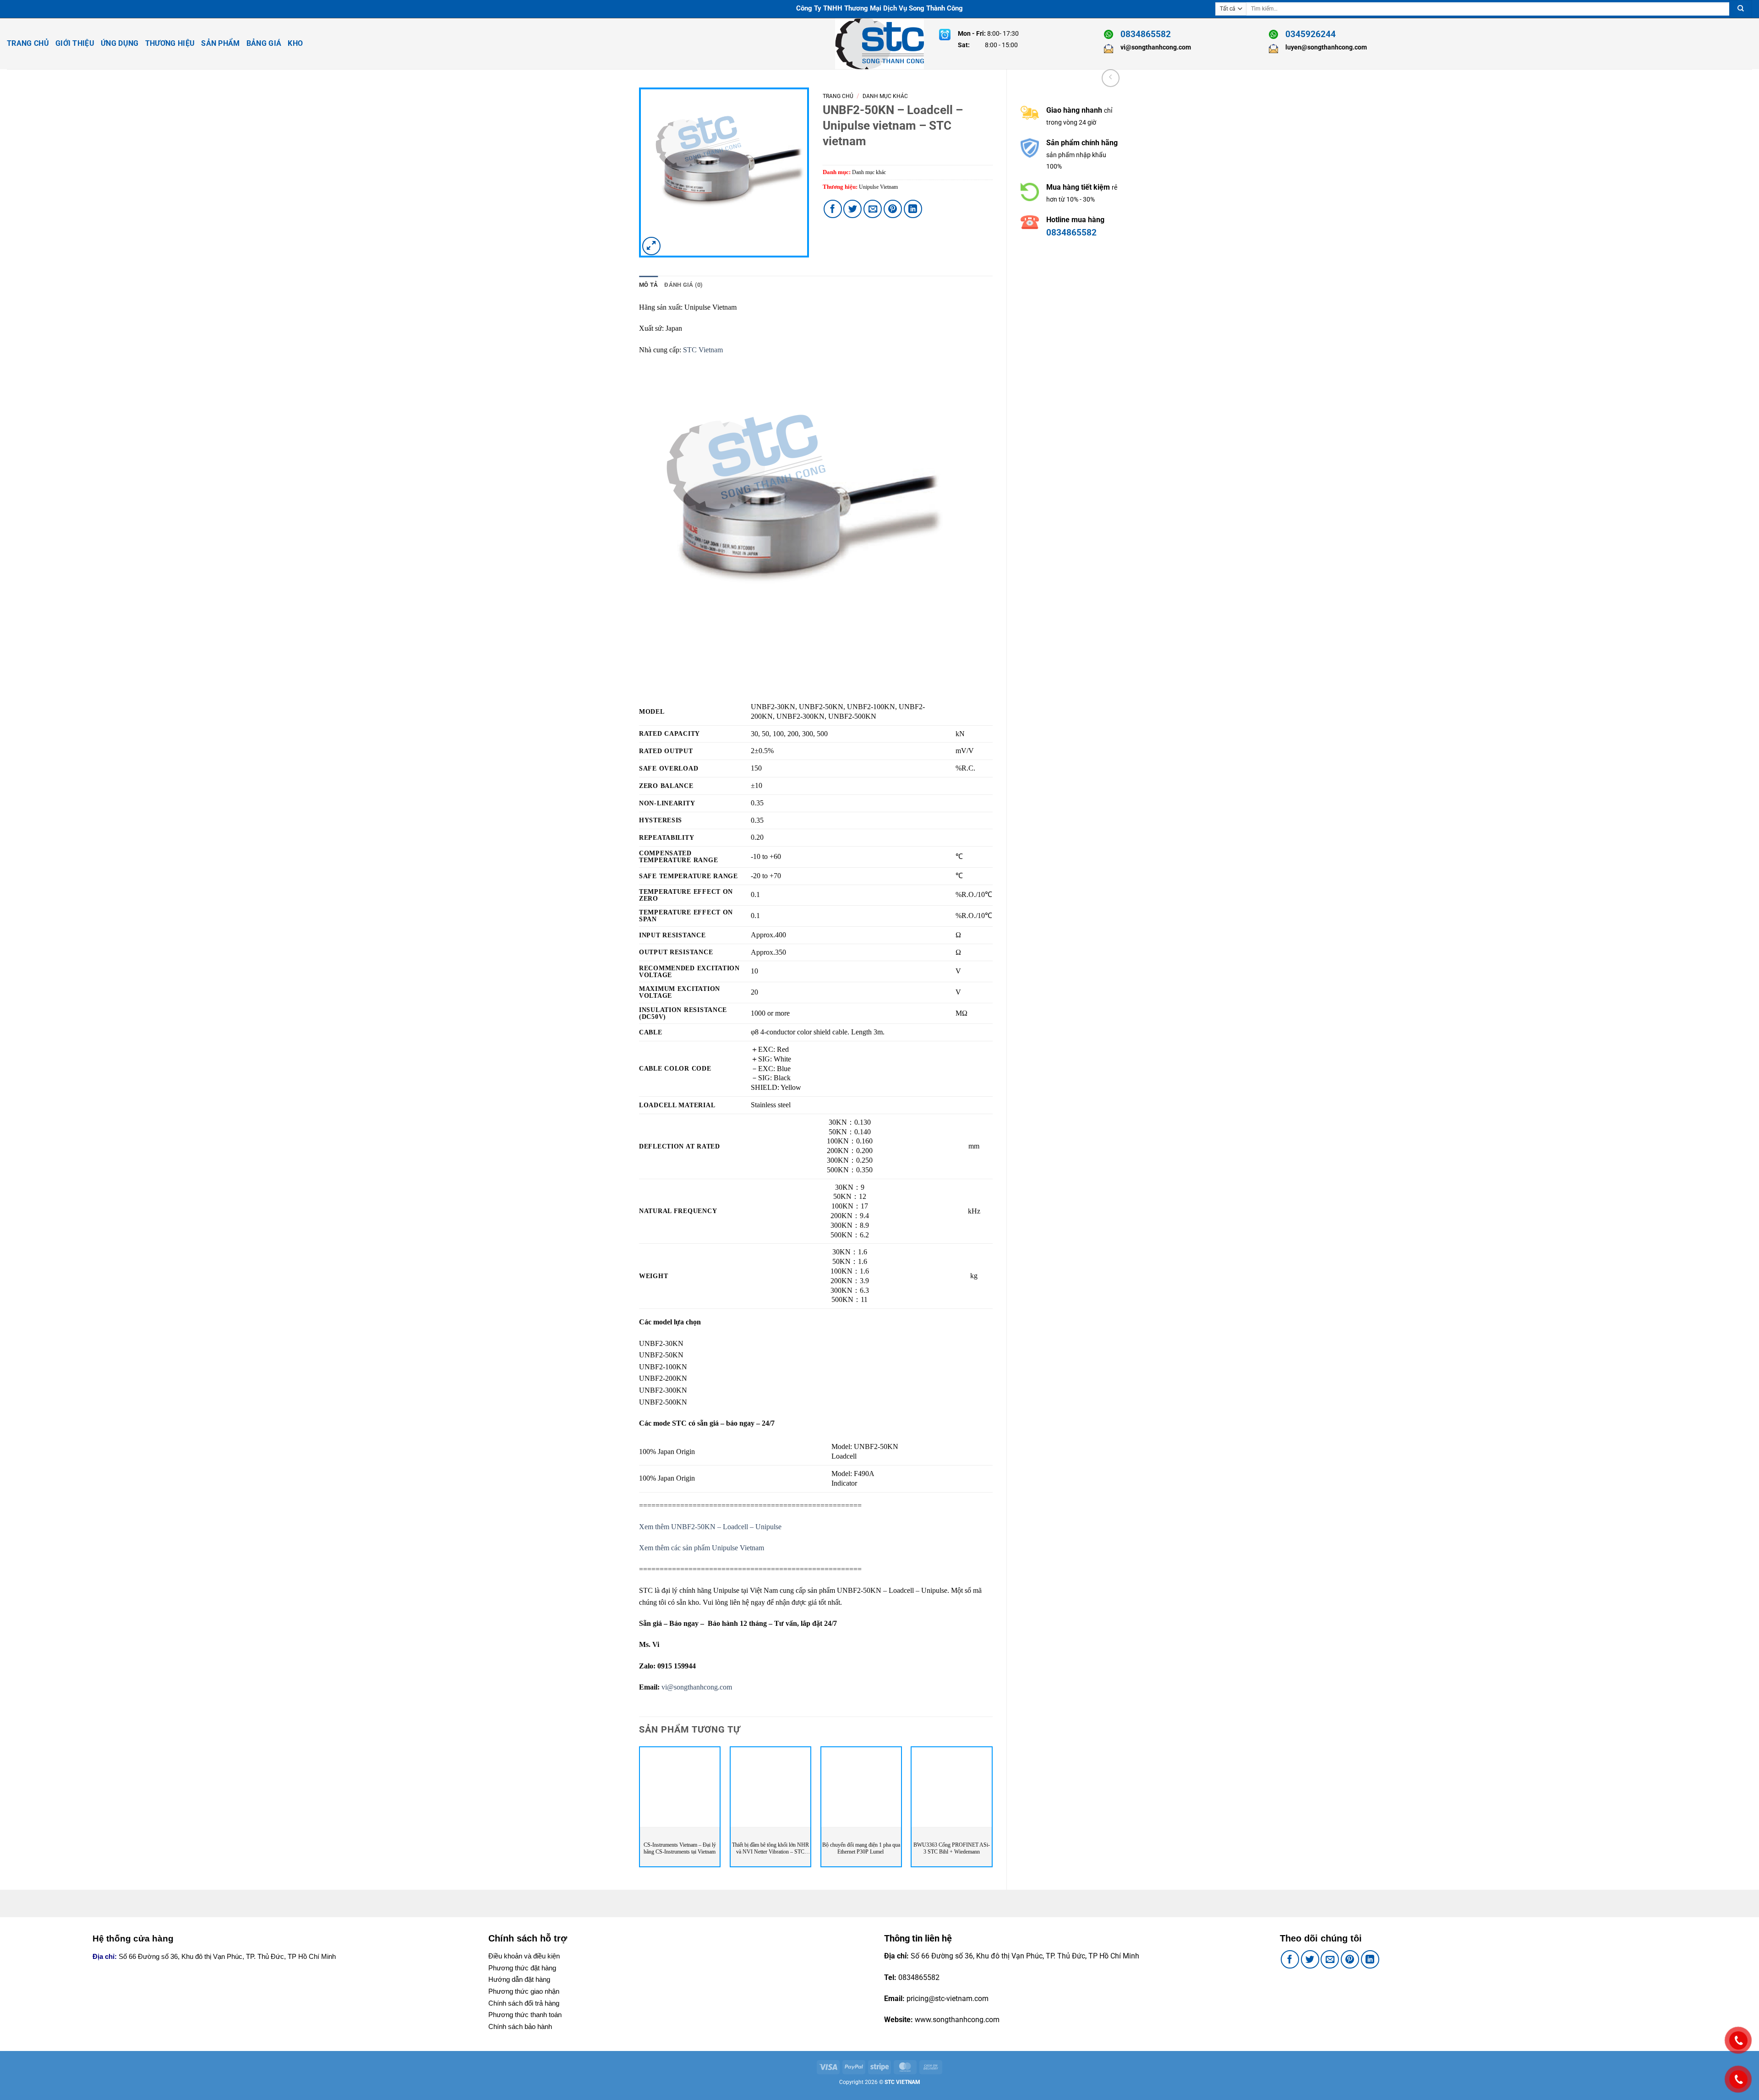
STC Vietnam (703, 350)
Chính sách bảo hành (520, 2026)
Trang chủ (838, 96)
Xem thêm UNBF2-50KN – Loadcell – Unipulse (710, 1527)
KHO (295, 43)
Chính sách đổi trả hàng (524, 2003)
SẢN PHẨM (221, 43)
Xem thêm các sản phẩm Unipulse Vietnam (702, 1548)
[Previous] (639, 1810)
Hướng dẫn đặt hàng (519, 1979)
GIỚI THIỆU (75, 43)
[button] (651, 246)
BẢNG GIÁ (264, 43)
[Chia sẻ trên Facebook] (833, 209)
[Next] (992, 1810)
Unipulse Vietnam (878, 187)
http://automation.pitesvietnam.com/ (1081, 280)
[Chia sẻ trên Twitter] (852, 209)
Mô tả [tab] (648, 285)
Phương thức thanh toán (525, 2015)
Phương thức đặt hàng (522, 1968)
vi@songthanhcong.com (697, 1687)
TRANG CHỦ (28, 43)
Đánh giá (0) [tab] (683, 285)
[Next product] (1111, 78)
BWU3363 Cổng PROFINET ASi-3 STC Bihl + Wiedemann (952, 1848)
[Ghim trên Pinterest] (893, 209)
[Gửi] (1741, 9)
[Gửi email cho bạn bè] (873, 209)
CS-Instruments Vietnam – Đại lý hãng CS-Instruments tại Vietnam (680, 1848)
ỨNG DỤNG (120, 43)
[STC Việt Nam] (879, 44)
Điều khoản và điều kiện (524, 1956)
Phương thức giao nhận (524, 1991)
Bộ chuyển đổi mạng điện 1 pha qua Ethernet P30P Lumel (861, 1848)
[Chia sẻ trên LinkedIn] (913, 209)
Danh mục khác (885, 96)
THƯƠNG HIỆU (170, 43)
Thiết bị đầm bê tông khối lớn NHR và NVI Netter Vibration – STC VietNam (770, 1849)
